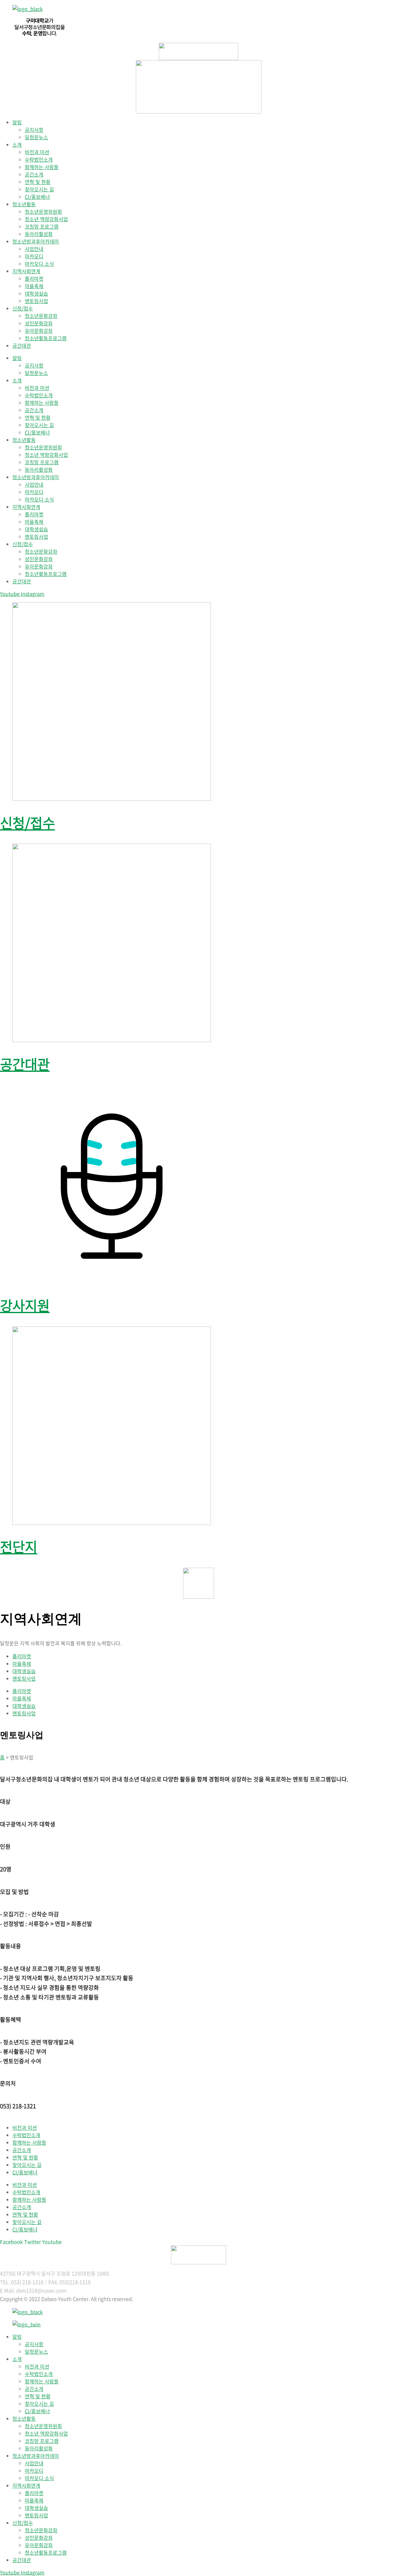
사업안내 (34, 249)
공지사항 (34, 130)
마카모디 (34, 256)
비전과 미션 (37, 152)
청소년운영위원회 (43, 212)
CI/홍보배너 (37, 197)
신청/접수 (23, 308)
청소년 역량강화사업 (46, 219)
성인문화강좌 (39, 323)
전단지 (19, 1546)
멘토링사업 (36, 301)
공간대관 (22, 345)
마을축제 (34, 286)
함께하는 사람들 (42, 167)
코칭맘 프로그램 (42, 226)
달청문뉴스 (36, 137)
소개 (17, 145)
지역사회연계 (26, 271)
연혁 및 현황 (38, 182)
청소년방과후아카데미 (36, 241)
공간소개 (34, 174)
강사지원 (25, 1305)
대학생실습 (36, 293)
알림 (17, 122)
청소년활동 (24, 204)
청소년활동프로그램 (46, 338)
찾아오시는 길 (39, 189)
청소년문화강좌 (41, 316)
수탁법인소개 (39, 159)
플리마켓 (34, 279)
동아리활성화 (39, 234)
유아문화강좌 (39, 331)
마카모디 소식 (39, 264)
